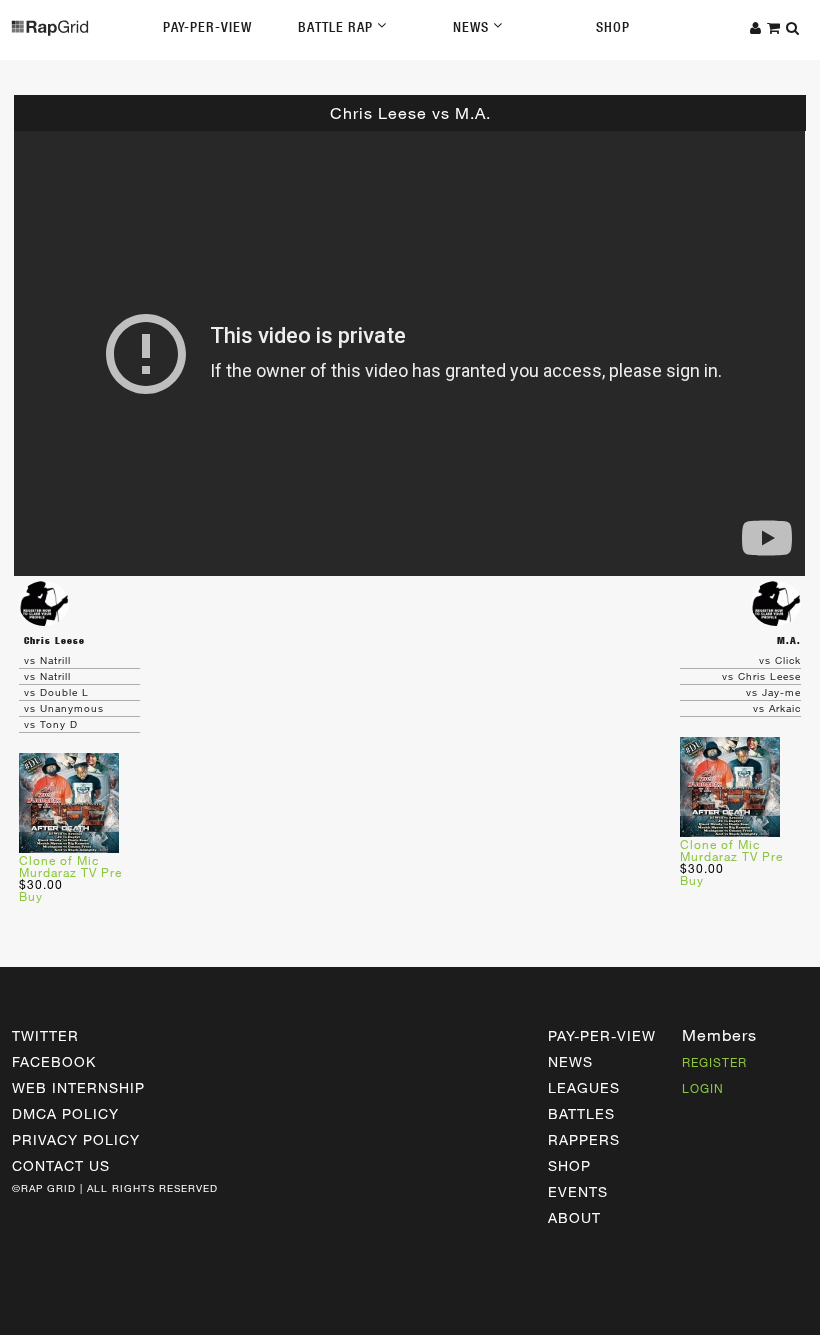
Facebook (54, 1061)
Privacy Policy (76, 1139)
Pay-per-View (602, 1035)
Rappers (584, 1139)
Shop (613, 27)
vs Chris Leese (761, 676)
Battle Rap (337, 27)
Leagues (584, 1087)
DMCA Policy (65, 1113)
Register (714, 1062)
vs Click (780, 660)
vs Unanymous (64, 708)
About (574, 1217)
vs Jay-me (773, 692)
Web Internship (78, 1087)
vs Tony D (51, 724)
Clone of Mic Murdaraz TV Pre (70, 866)
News (473, 27)
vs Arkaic (777, 708)
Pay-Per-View (207, 27)
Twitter (45, 1035)
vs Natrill (47, 660)
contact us (61, 1165)
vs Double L (56, 692)
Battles (581, 1113)
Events (578, 1191)
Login (703, 1088)
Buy (31, 896)
